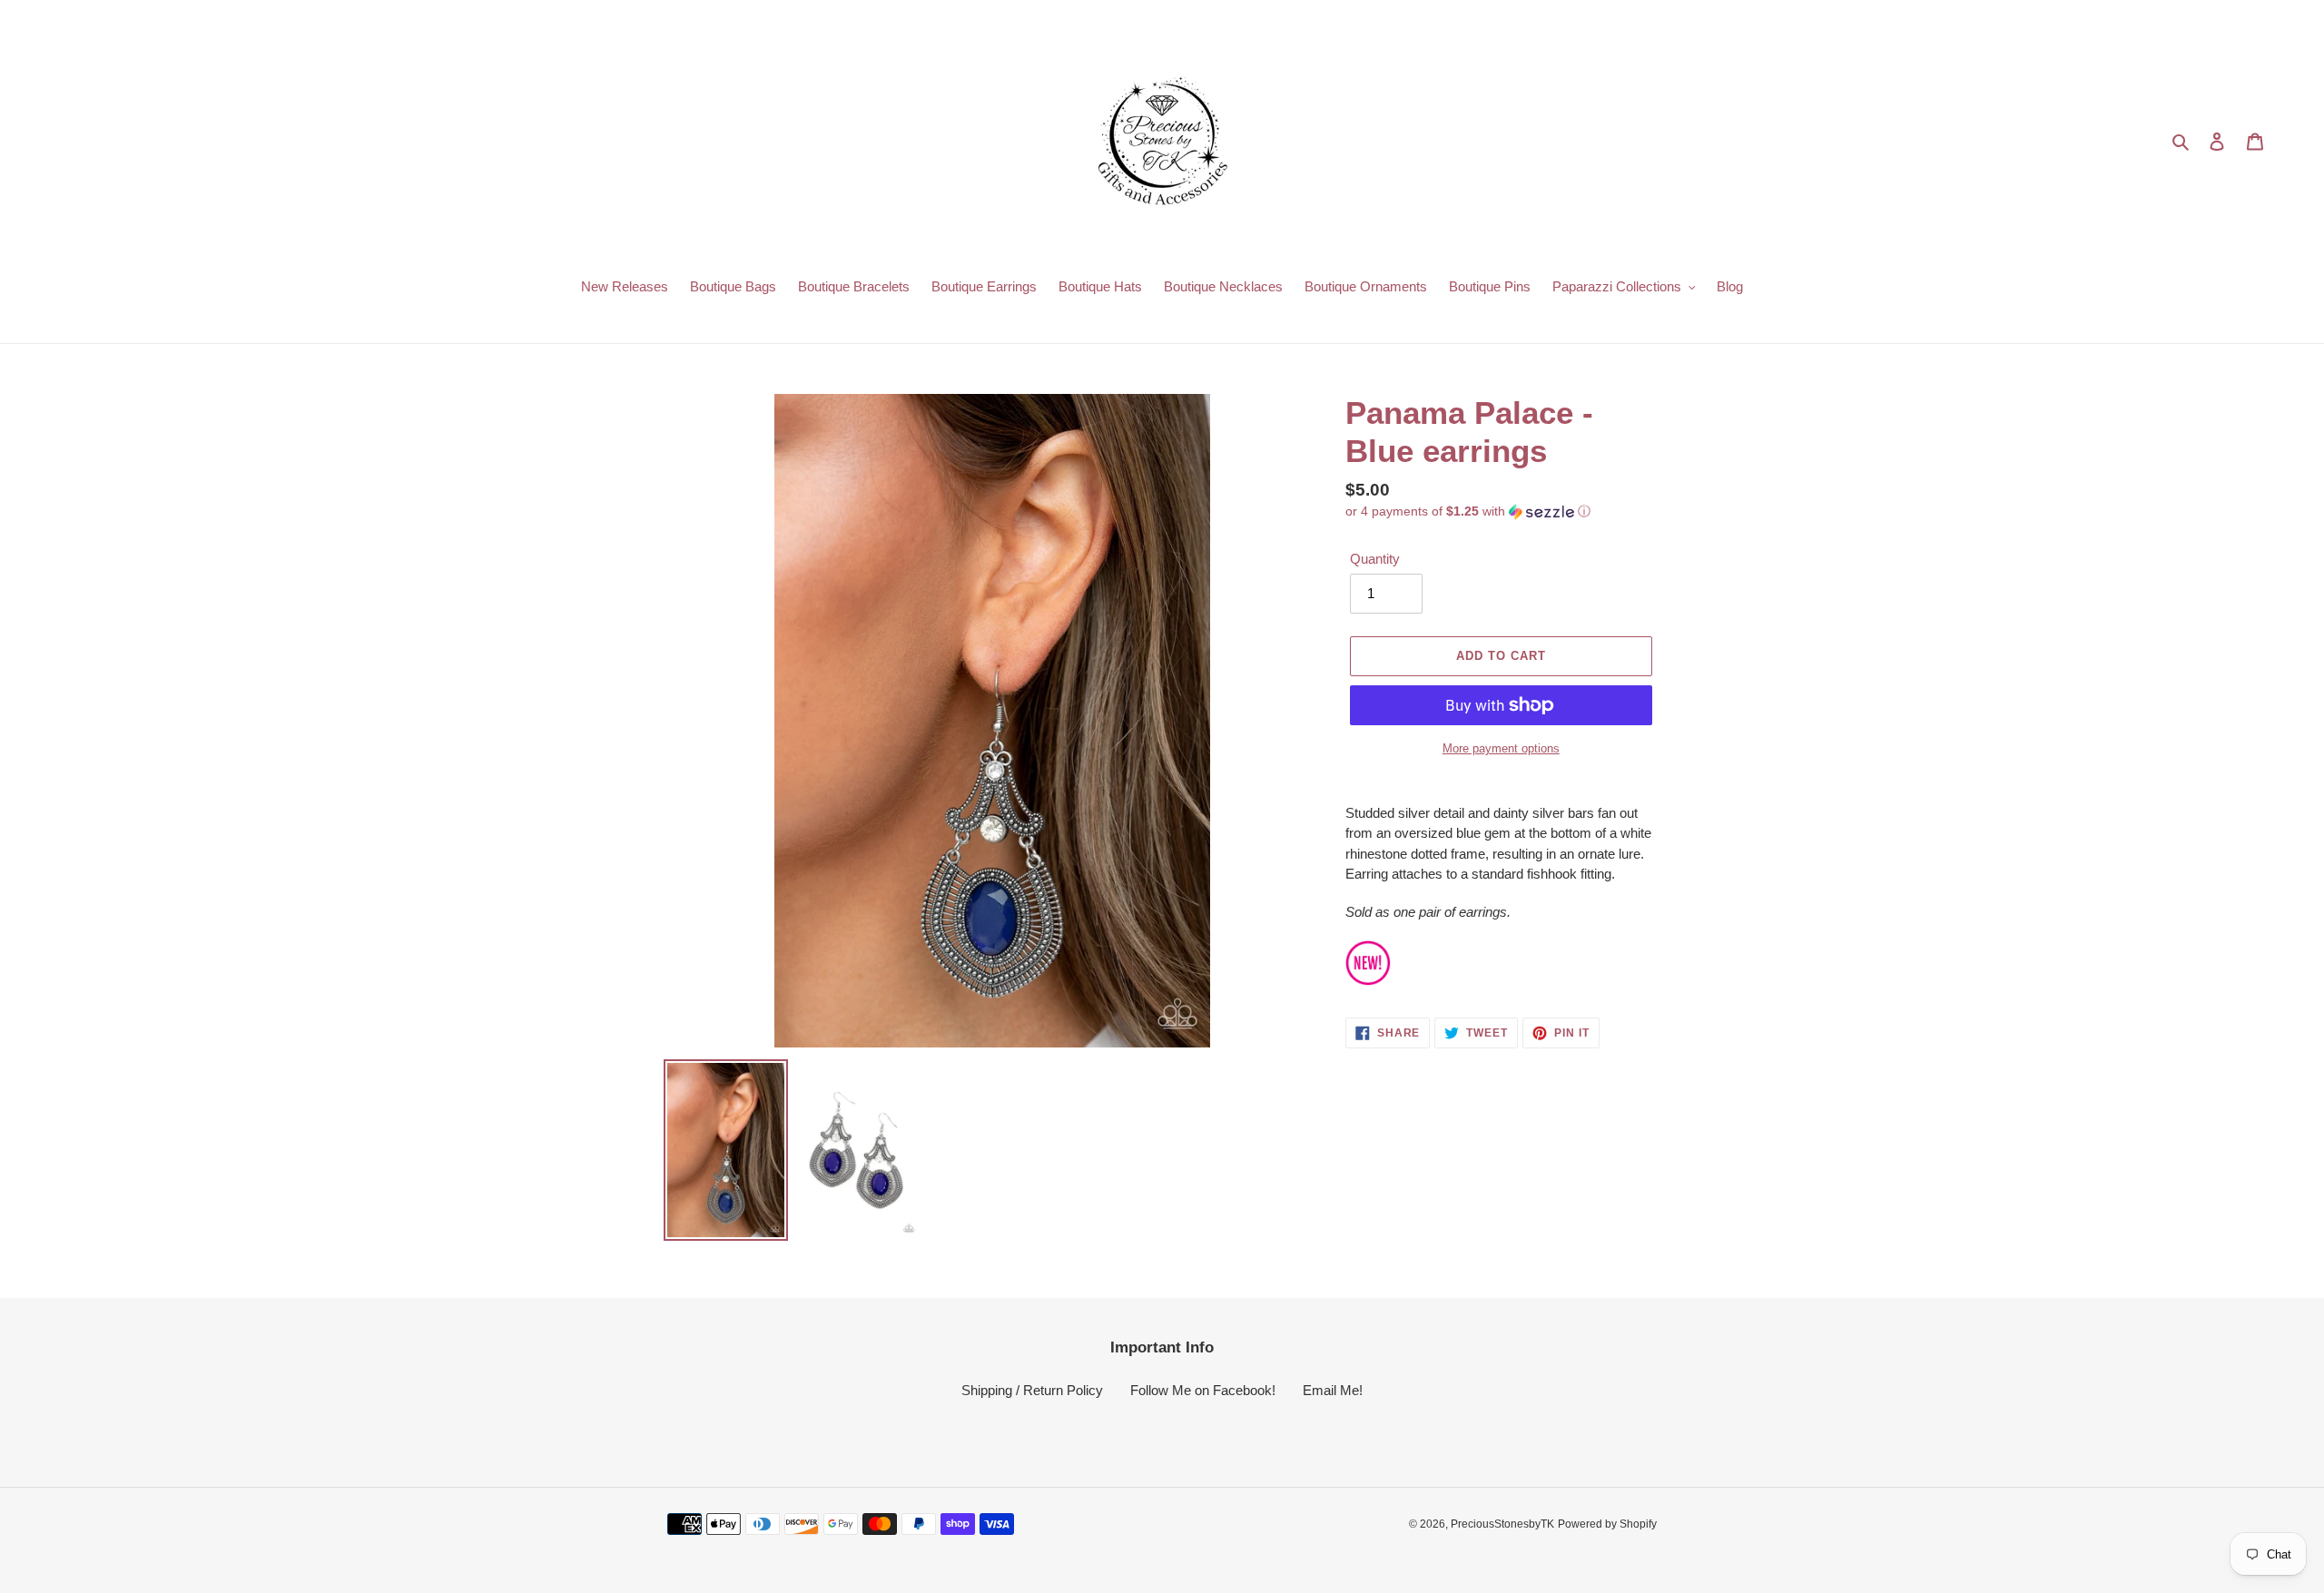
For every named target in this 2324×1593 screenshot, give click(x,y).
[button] (1468, 511)
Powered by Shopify (1607, 1524)
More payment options (1501, 748)
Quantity (1375, 559)
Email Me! (1333, 1390)
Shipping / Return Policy (1032, 1390)
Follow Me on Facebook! (1203, 1390)
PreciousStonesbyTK (1502, 1524)
